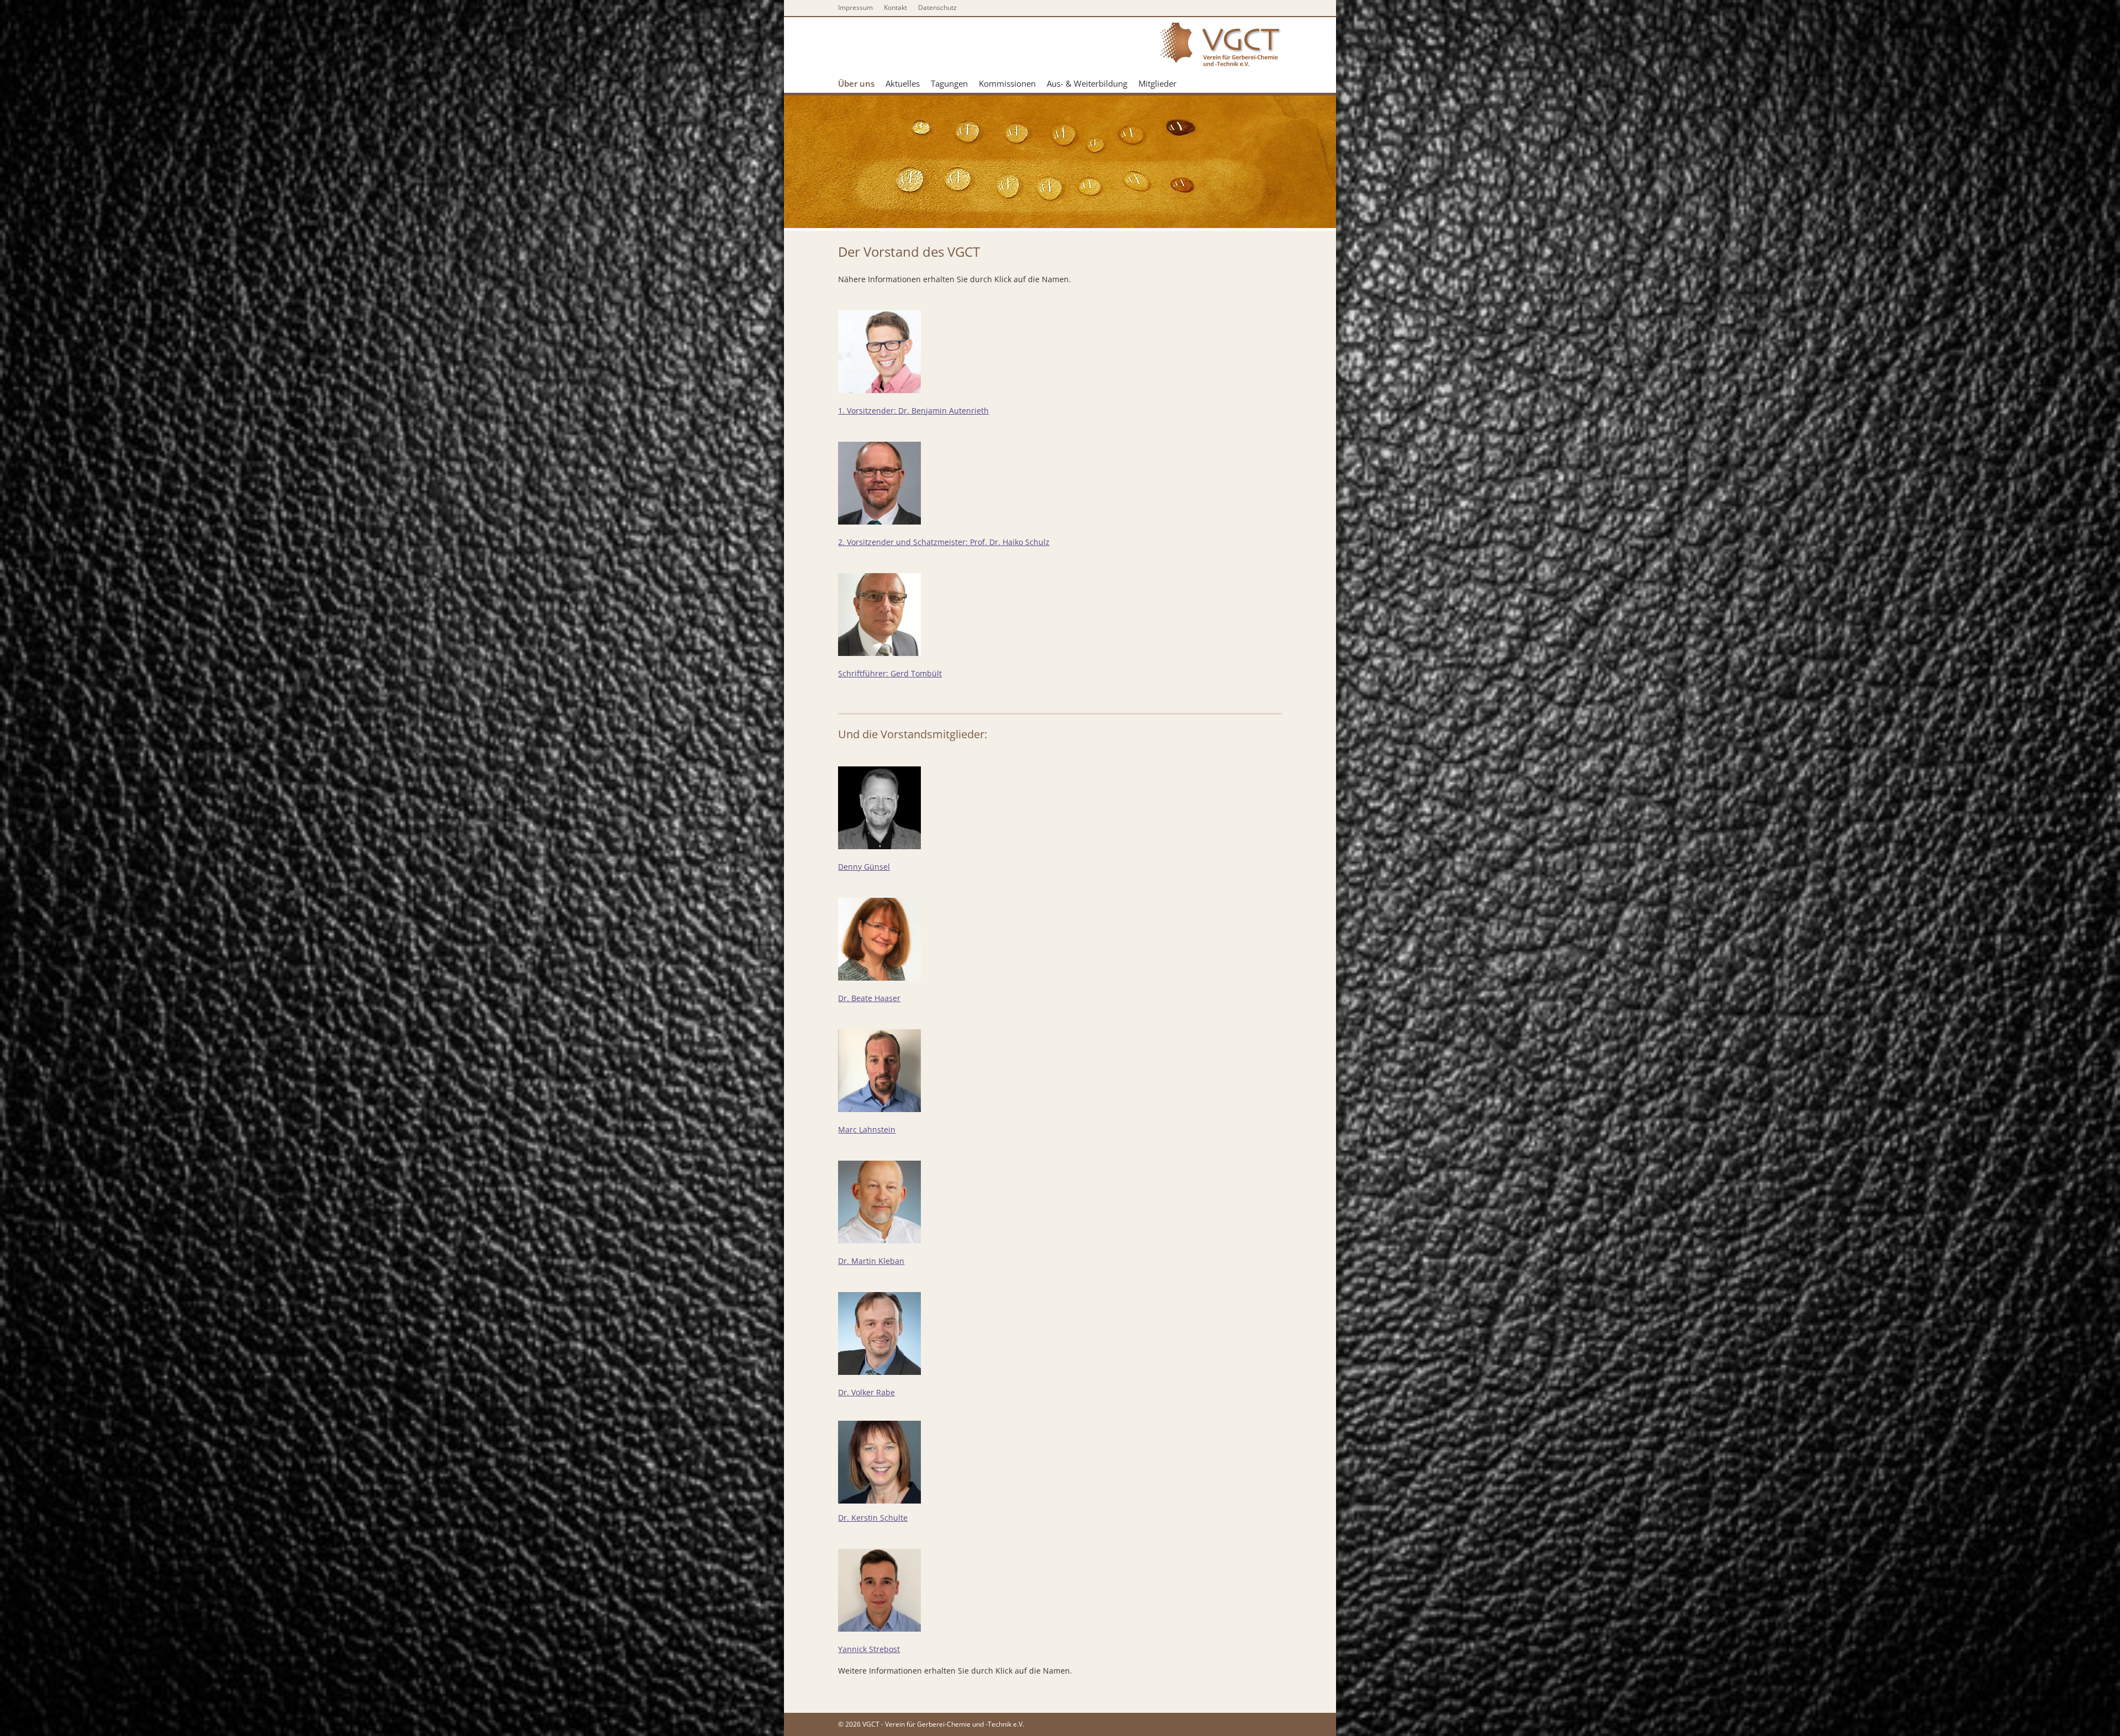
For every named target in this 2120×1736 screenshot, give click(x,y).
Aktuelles (903, 83)
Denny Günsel (864, 867)
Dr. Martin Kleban (871, 1261)
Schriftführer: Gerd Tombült (890, 673)
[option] (1060, 162)
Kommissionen (1007, 83)
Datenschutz (937, 7)
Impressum (855, 7)
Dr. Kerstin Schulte (873, 1518)
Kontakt (895, 7)
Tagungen (949, 83)
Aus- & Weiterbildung (1087, 83)
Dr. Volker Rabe (866, 1392)
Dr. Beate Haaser (869, 998)
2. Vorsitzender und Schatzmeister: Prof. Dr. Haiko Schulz (944, 542)
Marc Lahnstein (867, 1129)
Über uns (856, 83)
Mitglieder (1157, 83)
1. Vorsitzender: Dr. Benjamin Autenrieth (913, 411)
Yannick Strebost (869, 1649)
